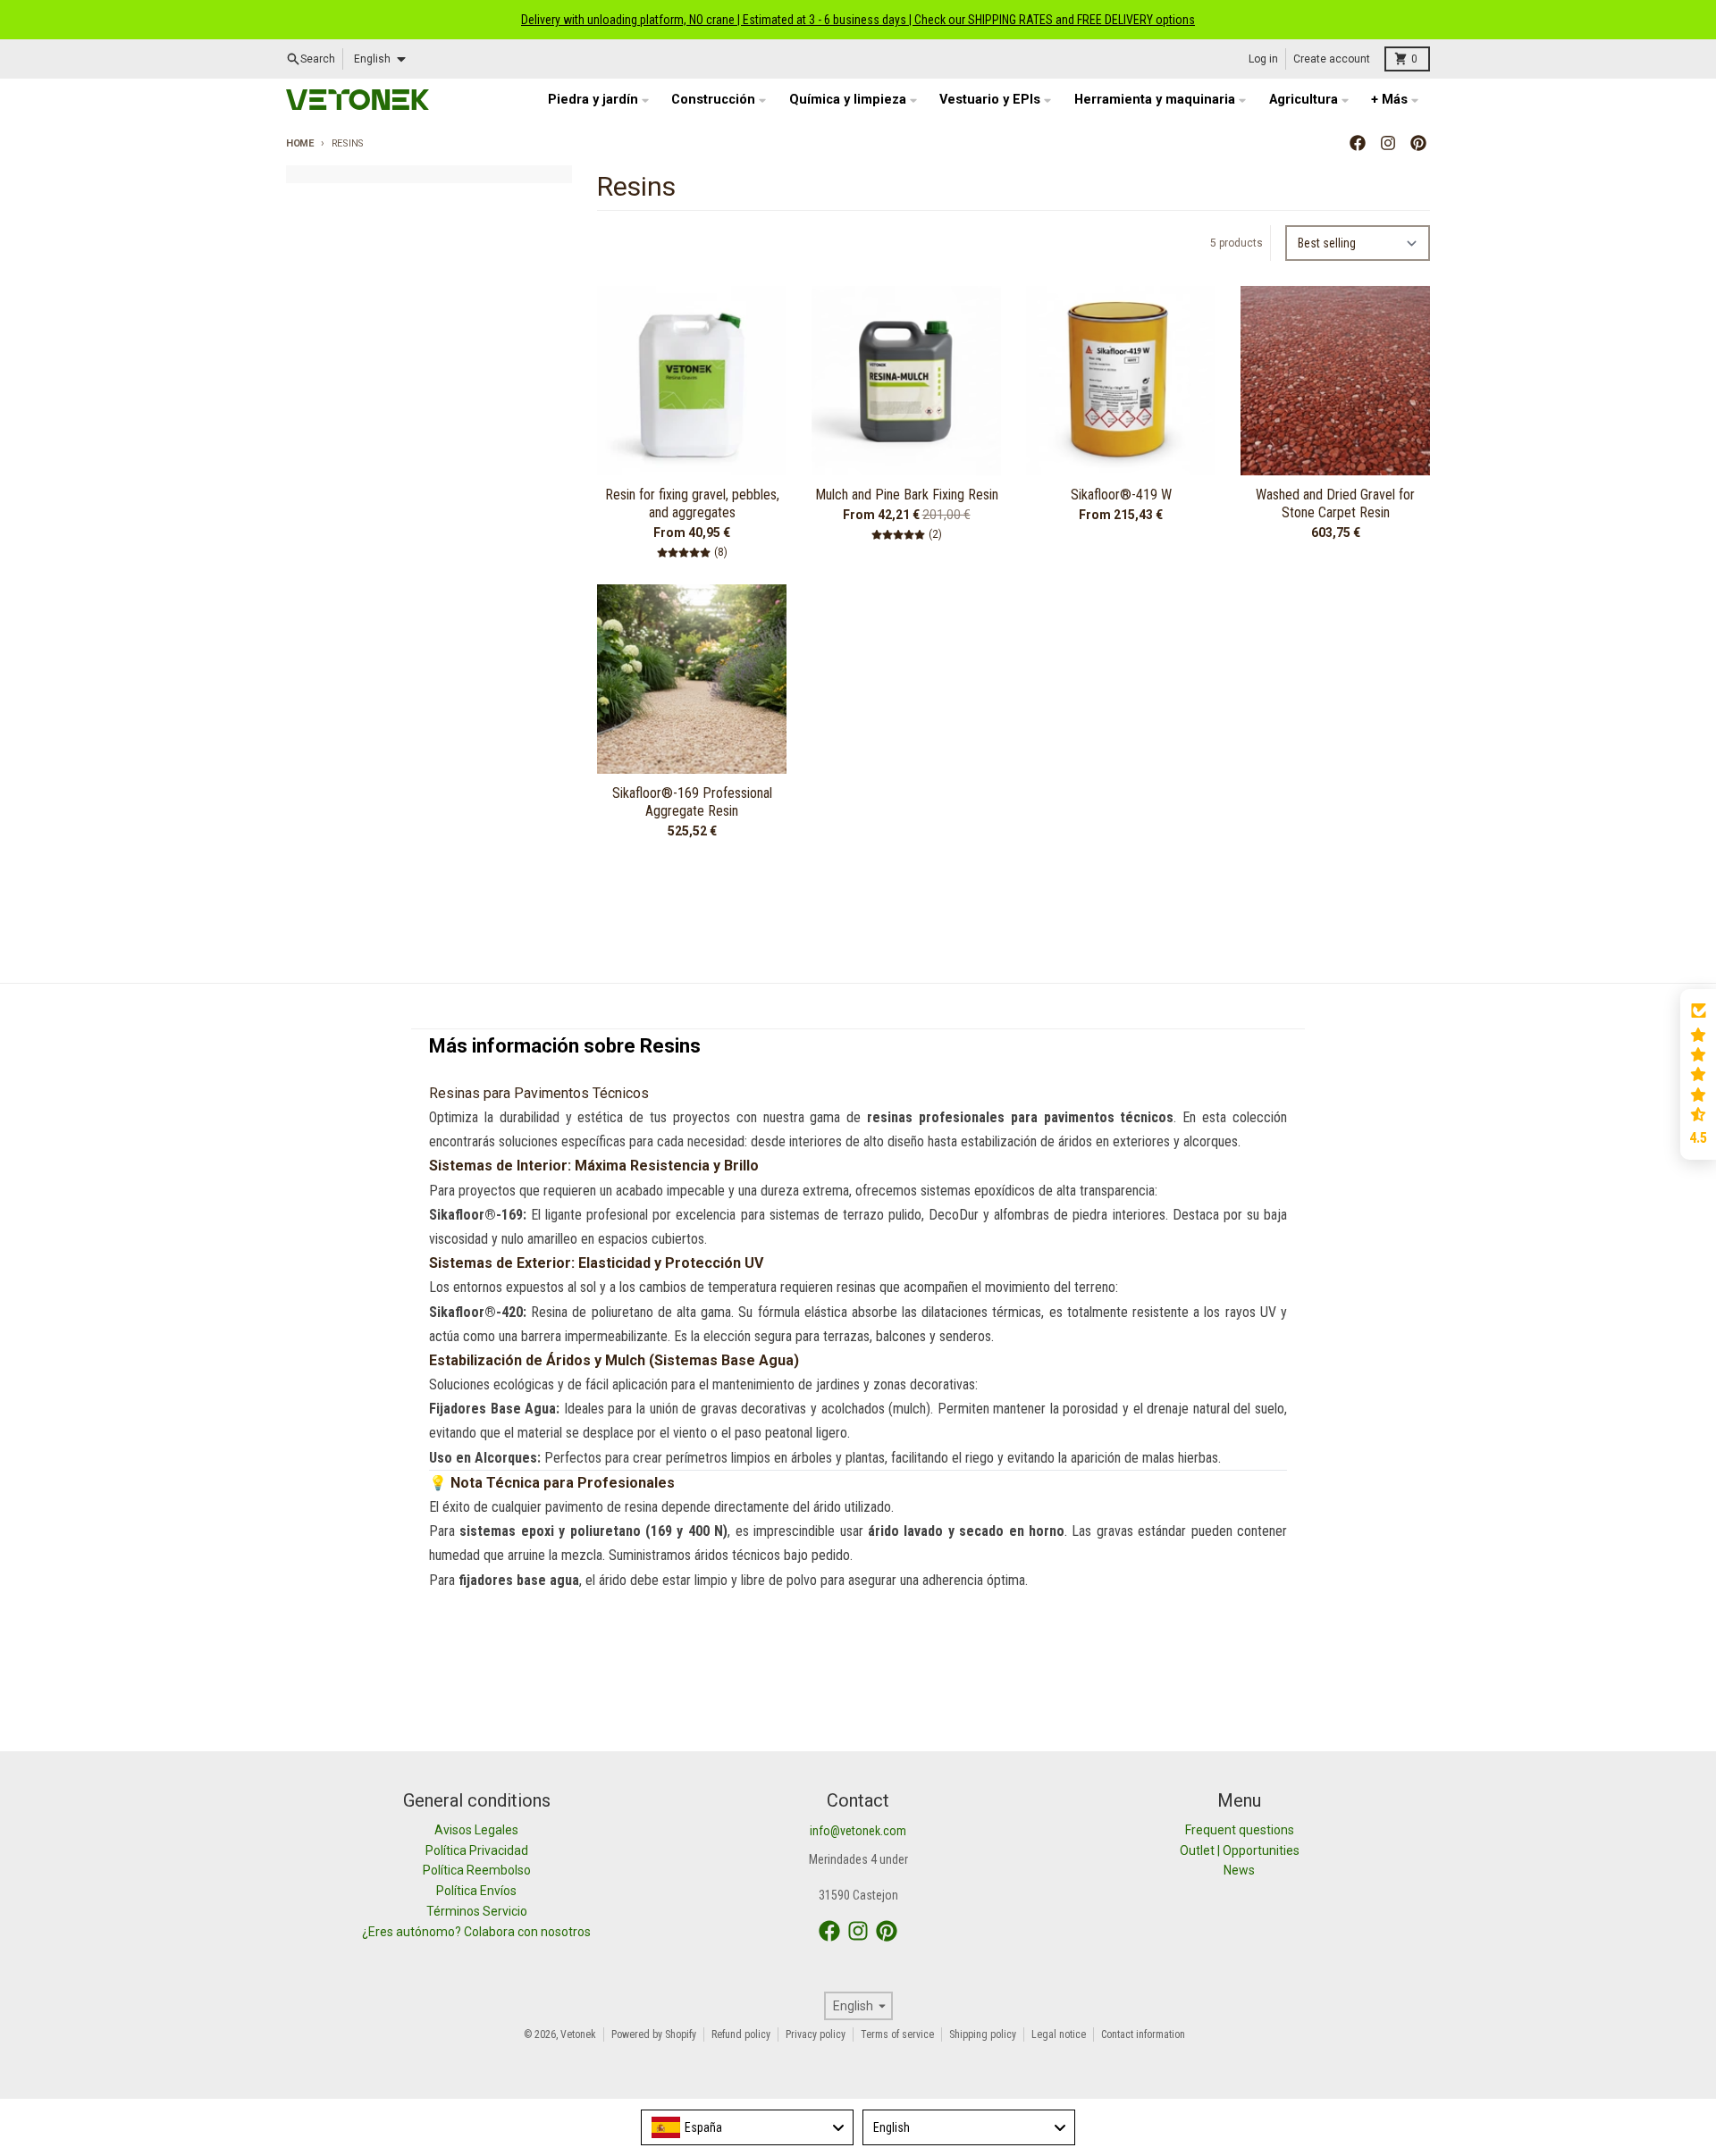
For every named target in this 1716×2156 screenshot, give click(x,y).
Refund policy (741, 2034)
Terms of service (897, 2034)
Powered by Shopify (654, 2034)
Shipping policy (983, 2034)
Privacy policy (816, 2034)
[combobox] (747, 2127)
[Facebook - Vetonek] (1358, 143)
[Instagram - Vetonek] (1388, 143)
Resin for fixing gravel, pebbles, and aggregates (692, 503)
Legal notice (1059, 2034)
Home (300, 143)
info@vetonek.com (858, 1831)
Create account (1332, 59)
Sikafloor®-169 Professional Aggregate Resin (692, 802)
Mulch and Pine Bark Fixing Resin (907, 495)
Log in (1263, 59)
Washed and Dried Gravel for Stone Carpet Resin (1335, 503)
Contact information (1143, 2034)
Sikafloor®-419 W (1121, 495)
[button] (1698, 1075)
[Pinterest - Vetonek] (1418, 143)
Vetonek (578, 2034)
